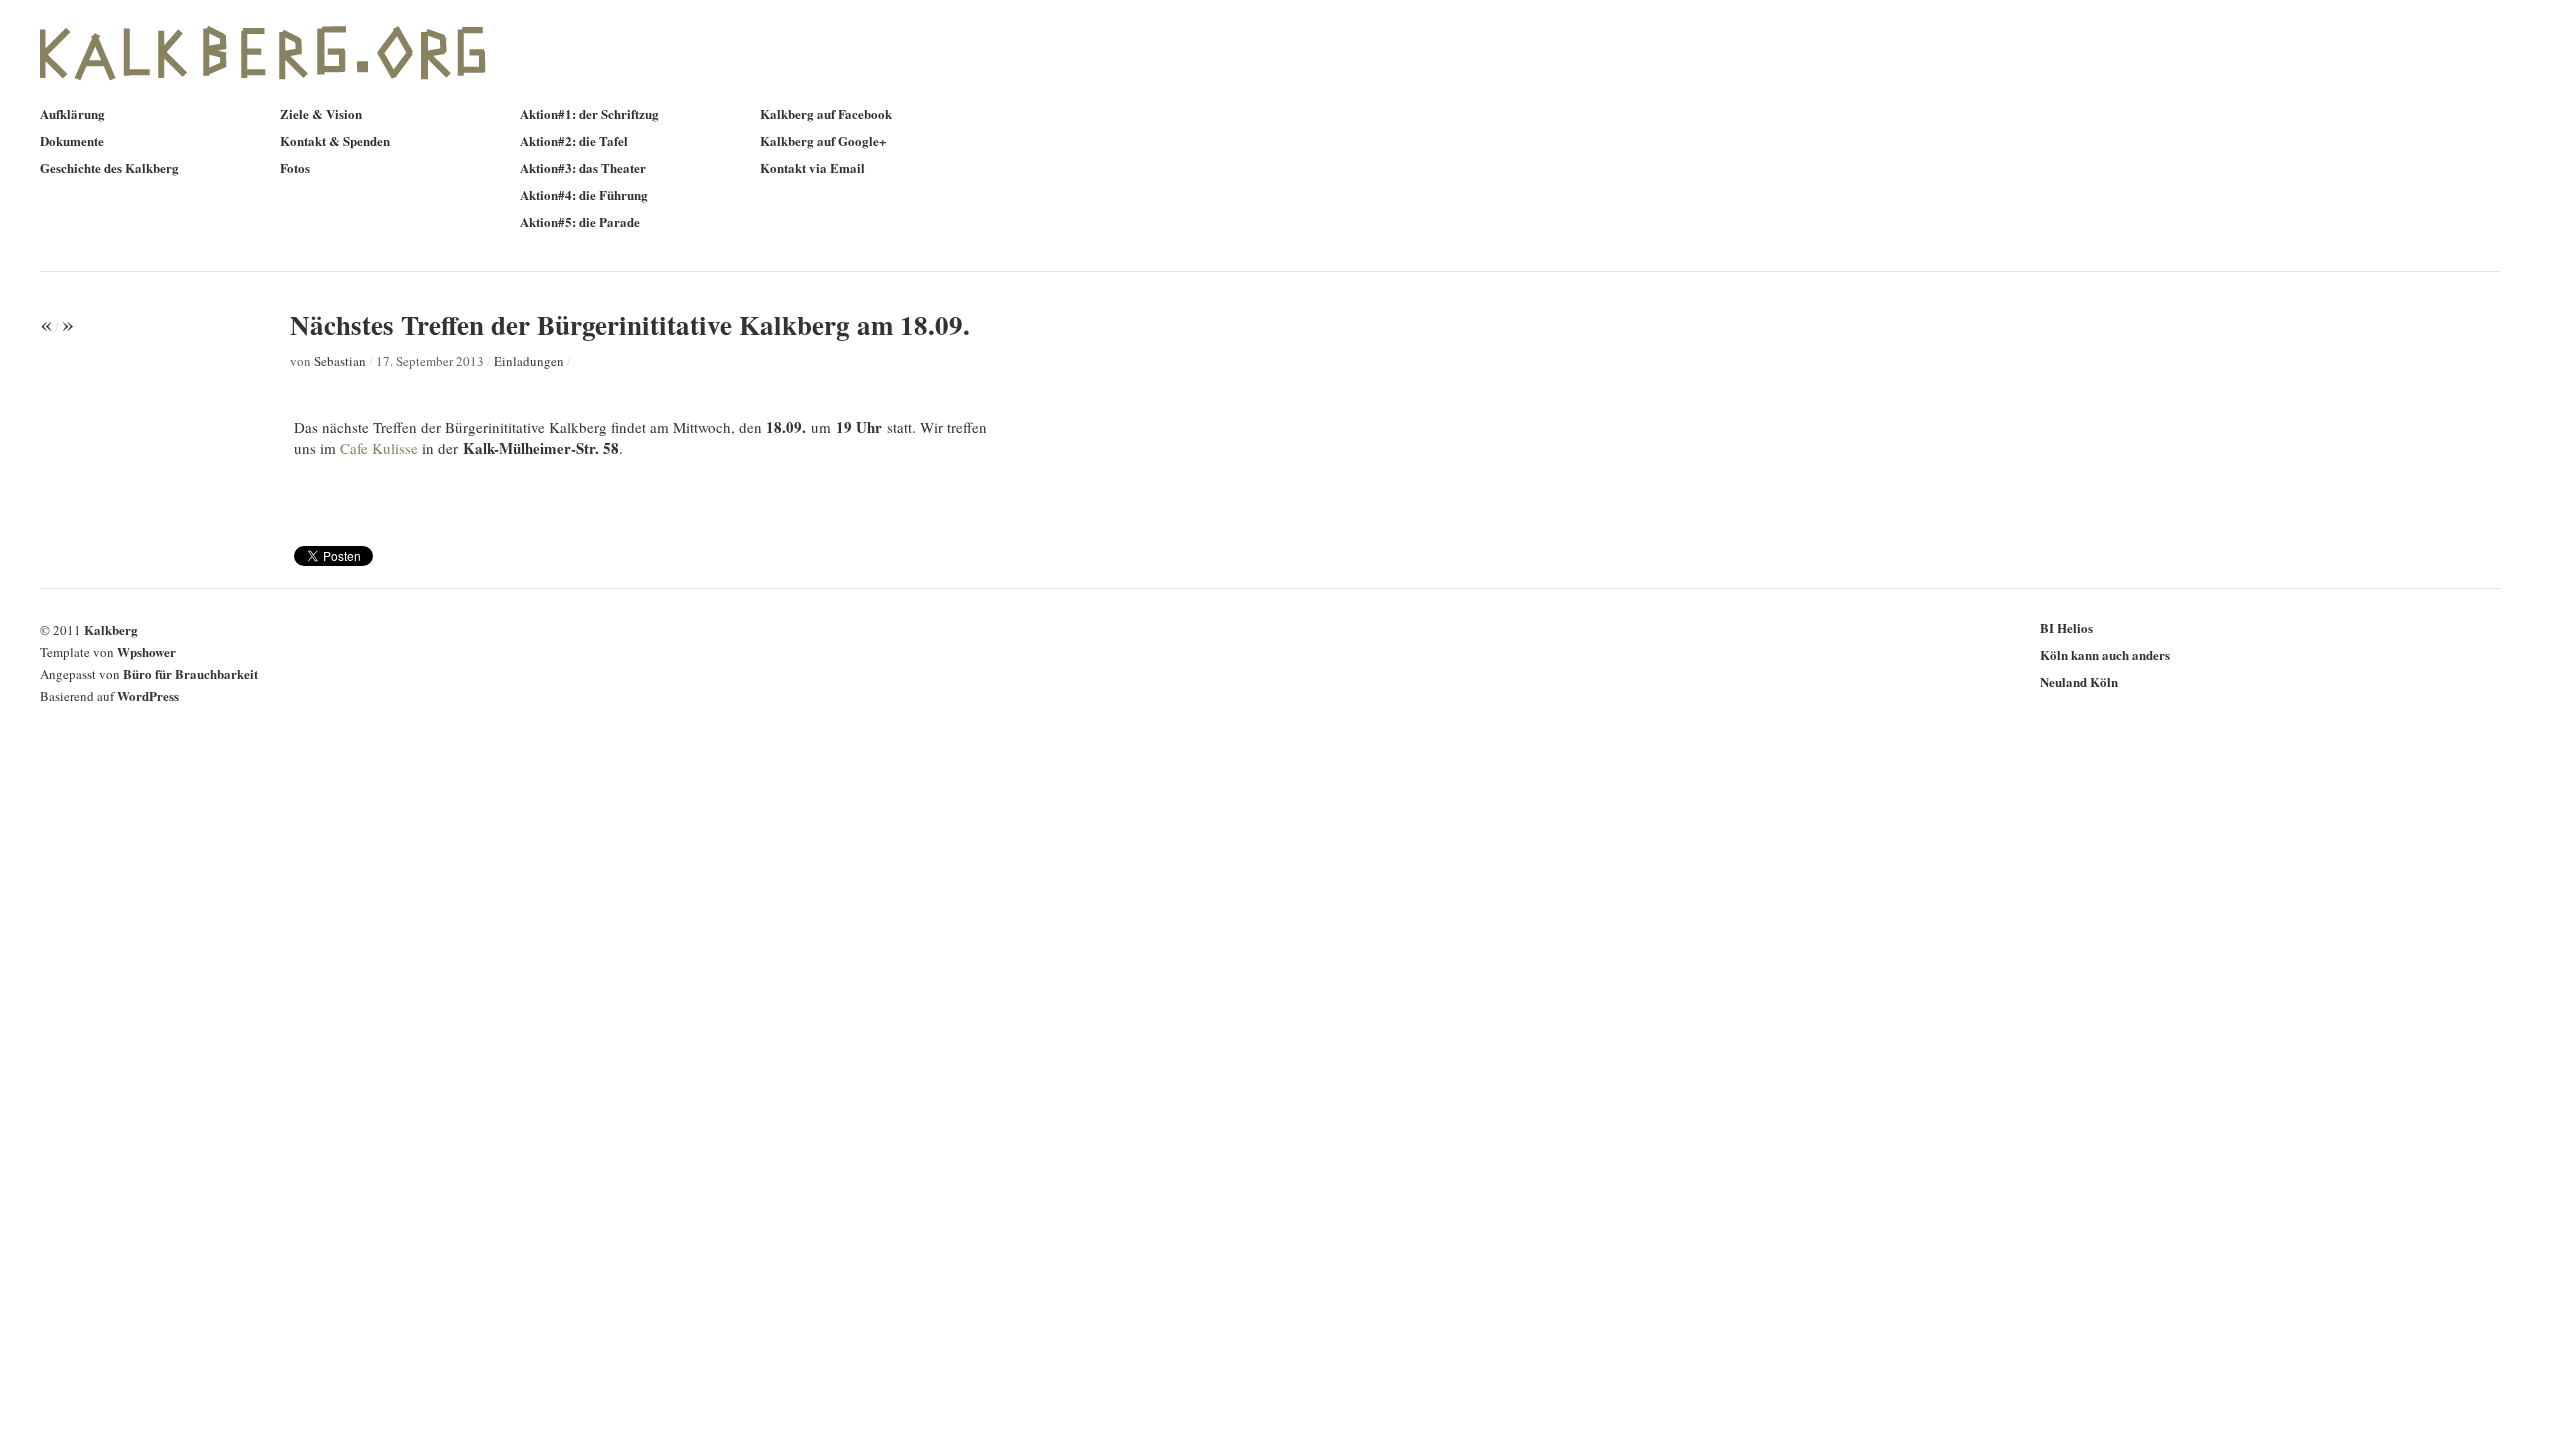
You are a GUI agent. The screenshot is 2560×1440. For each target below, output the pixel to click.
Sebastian (340, 361)
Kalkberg (111, 629)
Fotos (295, 167)
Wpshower (146, 651)
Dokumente (72, 140)
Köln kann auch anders (2105, 654)
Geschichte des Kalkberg (109, 167)
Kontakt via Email (812, 167)
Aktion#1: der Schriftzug (589, 113)
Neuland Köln (2079, 681)
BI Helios (2066, 627)
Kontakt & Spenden (335, 140)
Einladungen (529, 361)
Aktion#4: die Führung (584, 194)
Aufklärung (72, 113)
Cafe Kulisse (379, 448)
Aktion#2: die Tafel (574, 140)
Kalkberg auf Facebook (826, 113)
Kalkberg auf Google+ (823, 140)
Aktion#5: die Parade (580, 221)
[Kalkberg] (280, 90)
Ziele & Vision (321, 113)
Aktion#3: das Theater (583, 167)
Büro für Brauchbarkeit (190, 673)
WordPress (148, 695)
